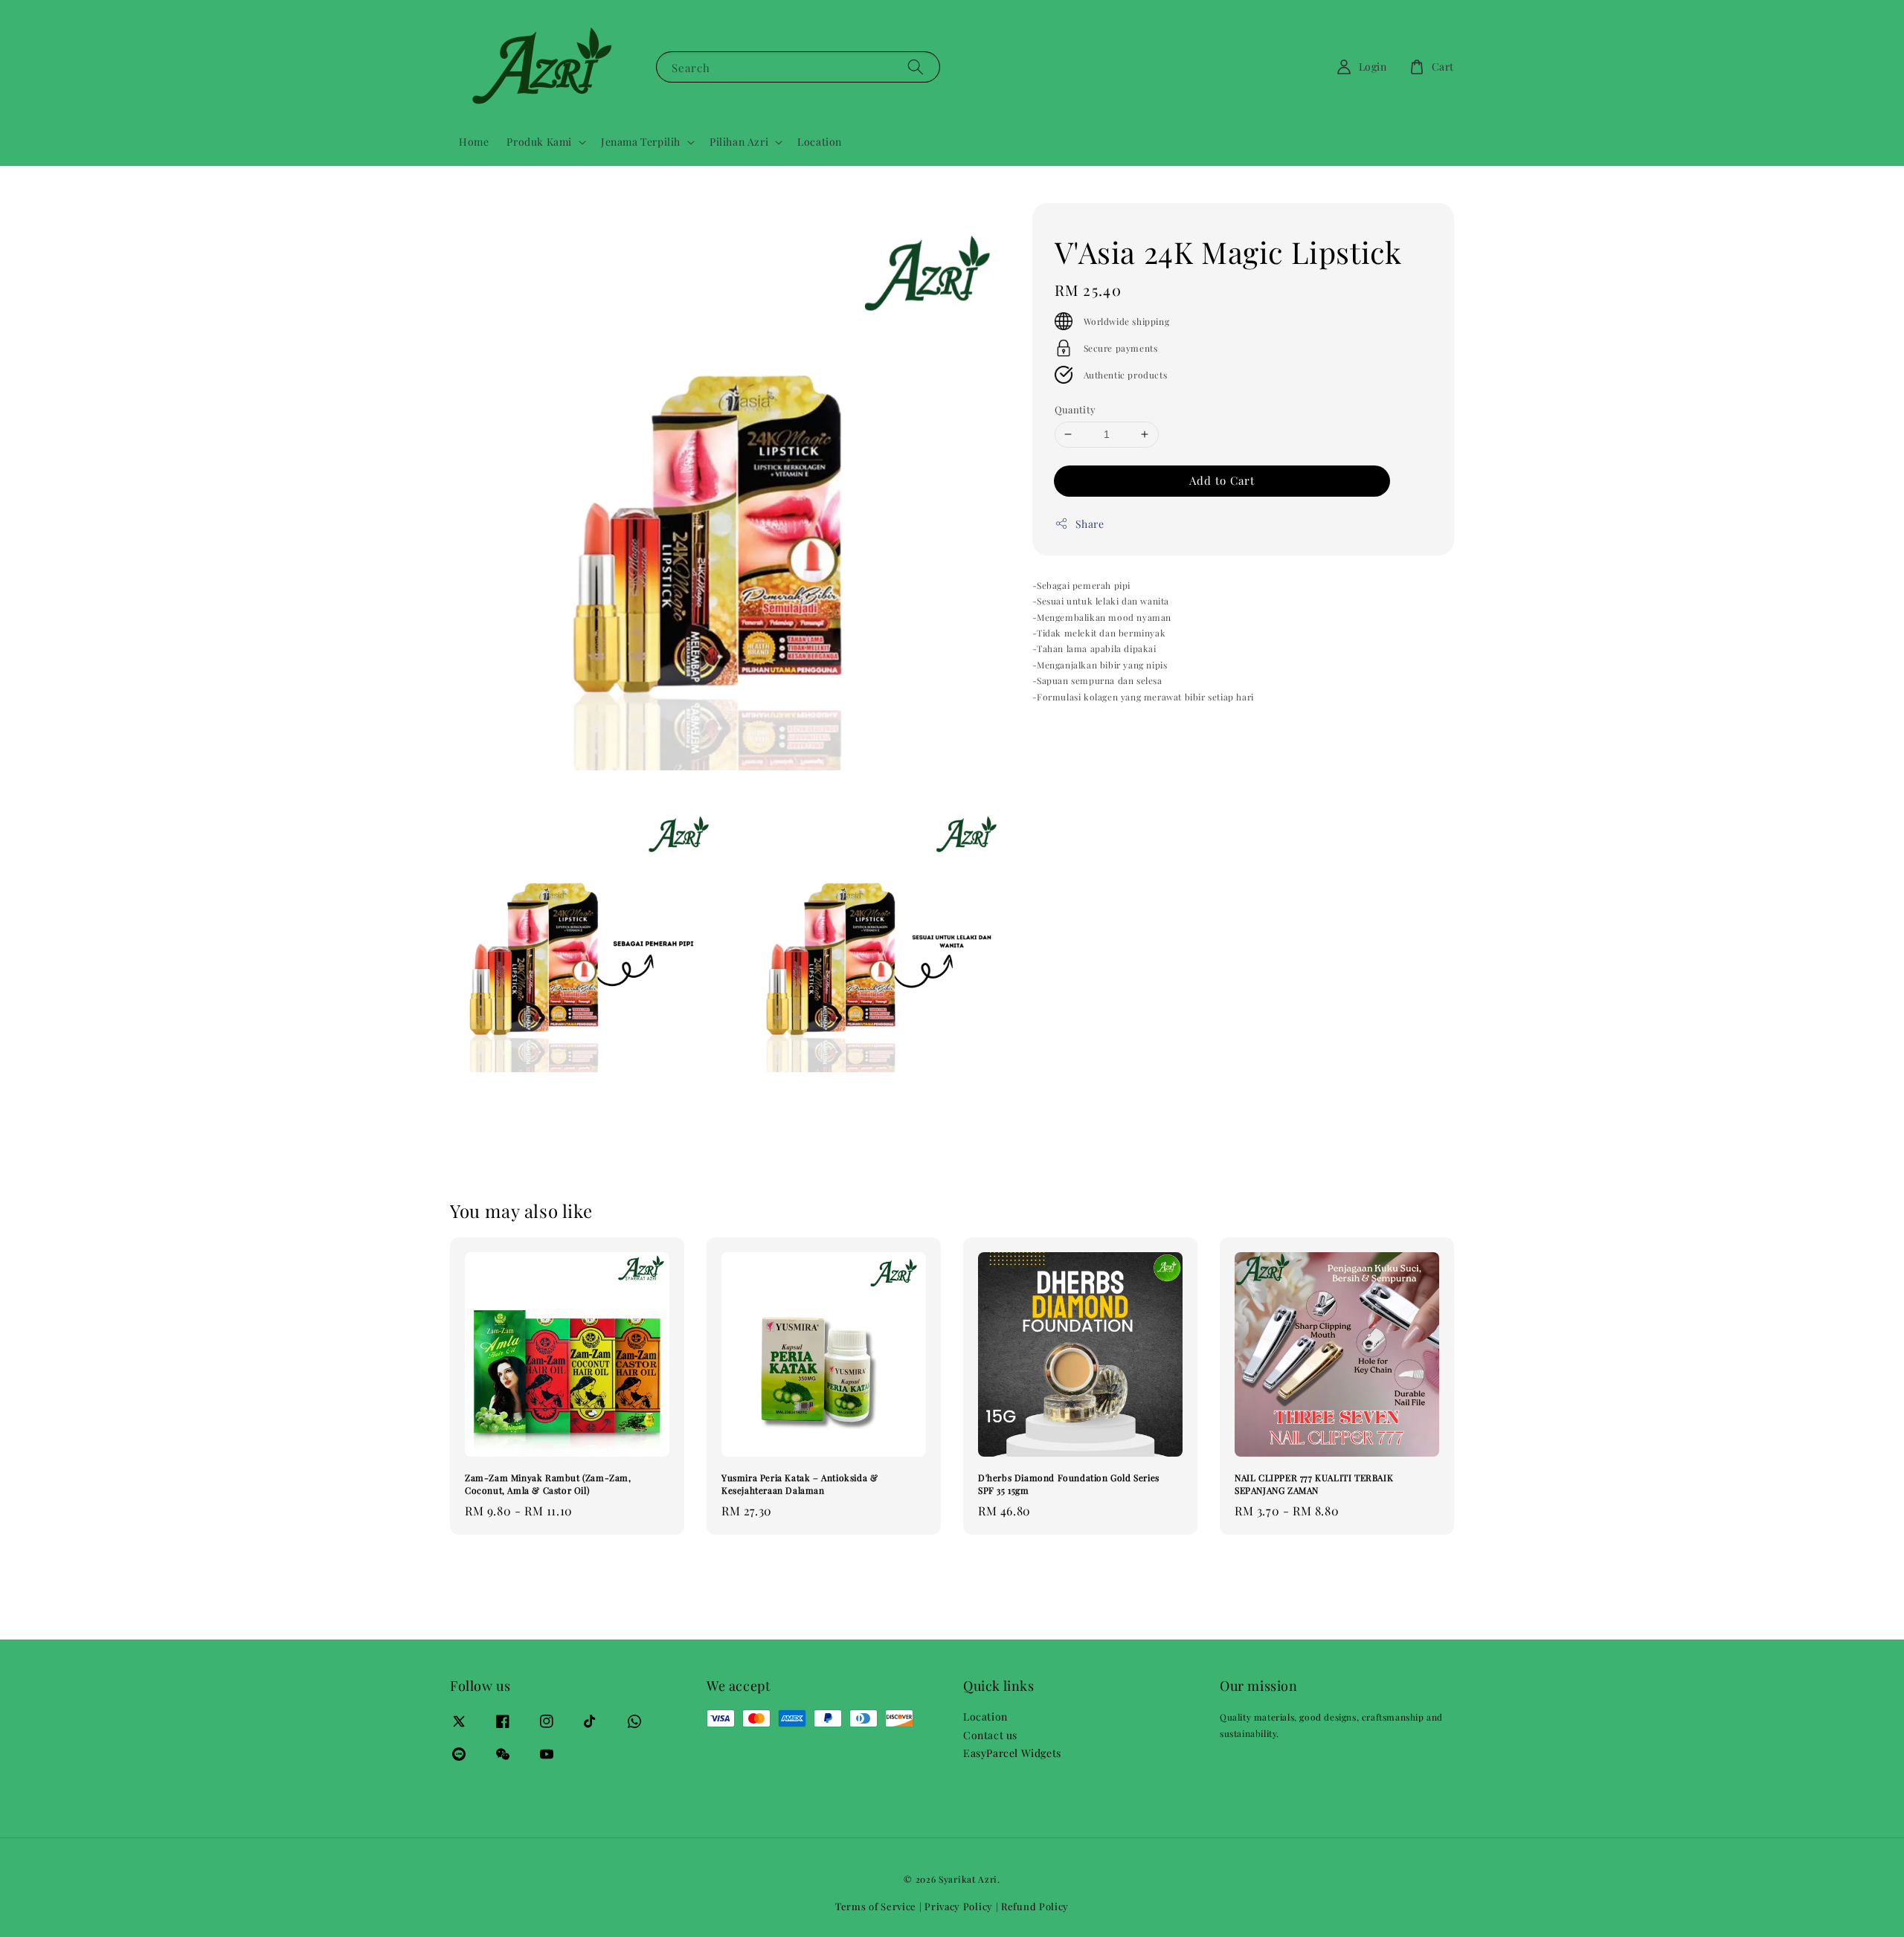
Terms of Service (876, 1906)
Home (474, 142)
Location (820, 142)
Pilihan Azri (739, 142)
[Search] (916, 67)
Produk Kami (539, 142)
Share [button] (1090, 524)
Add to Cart (1222, 480)
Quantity (1075, 409)
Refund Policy (1035, 1906)
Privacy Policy (959, 1906)
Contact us (990, 1735)
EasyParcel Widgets (1012, 1753)
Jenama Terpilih (641, 142)
